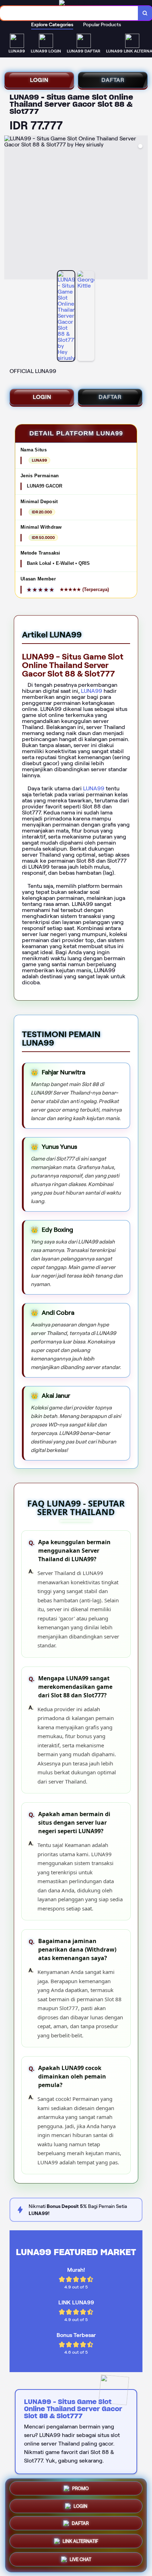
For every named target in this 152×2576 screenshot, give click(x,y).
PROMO (80, 2489)
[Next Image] (142, 208)
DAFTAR (113, 80)
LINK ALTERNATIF (80, 2543)
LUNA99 (92, 691)
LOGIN (39, 80)
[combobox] (69, 13)
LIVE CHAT (80, 2560)
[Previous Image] (10, 208)
